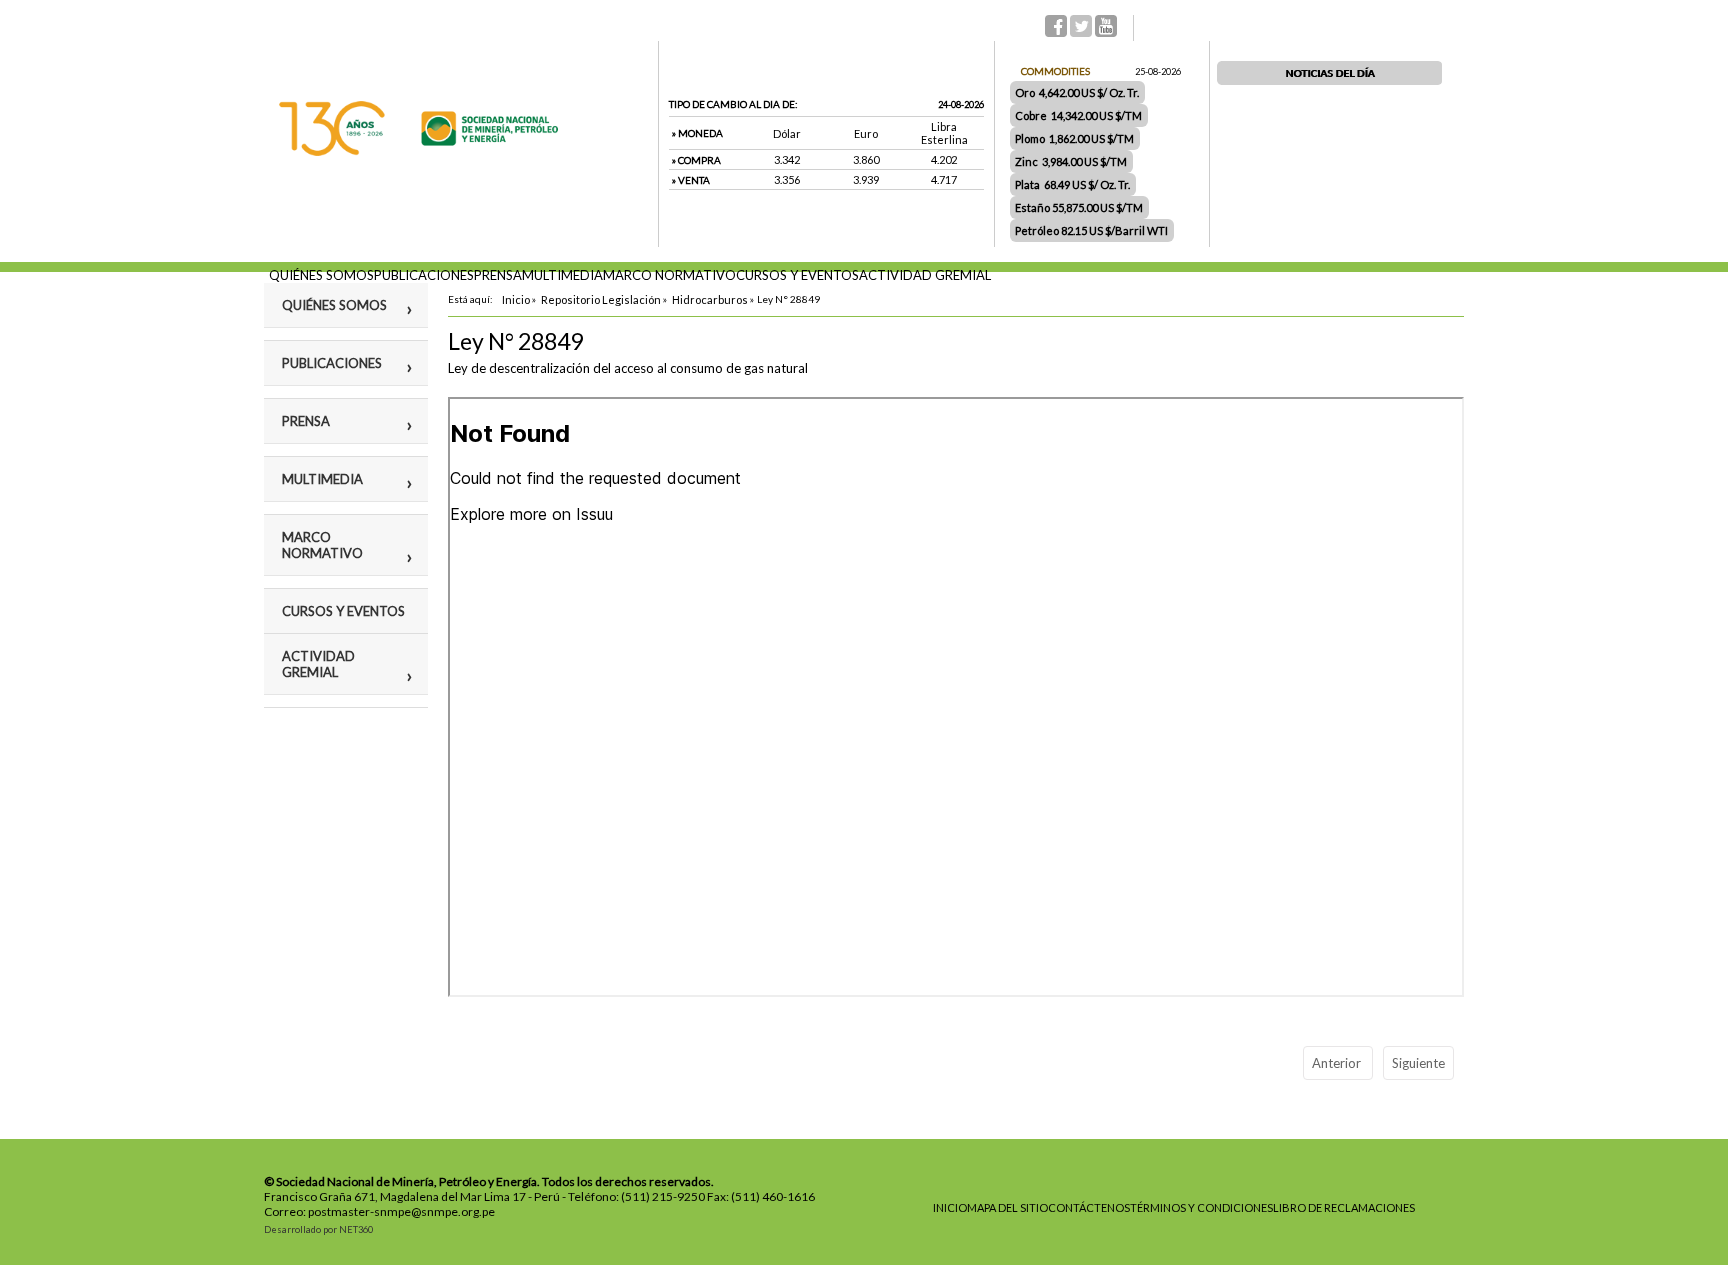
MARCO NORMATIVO (669, 275)
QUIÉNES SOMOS (321, 275)
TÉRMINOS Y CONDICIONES (1201, 1207)
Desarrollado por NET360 (318, 1229)
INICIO (950, 1207)
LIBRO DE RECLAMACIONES (1344, 1207)
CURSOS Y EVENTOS (797, 275)
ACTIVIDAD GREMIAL (925, 275)
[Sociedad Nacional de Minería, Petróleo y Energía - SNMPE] (418, 151)
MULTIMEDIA (562, 275)
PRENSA (498, 275)
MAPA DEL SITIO (1007, 1207)
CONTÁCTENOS (1089, 1207)
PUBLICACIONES (424, 275)
